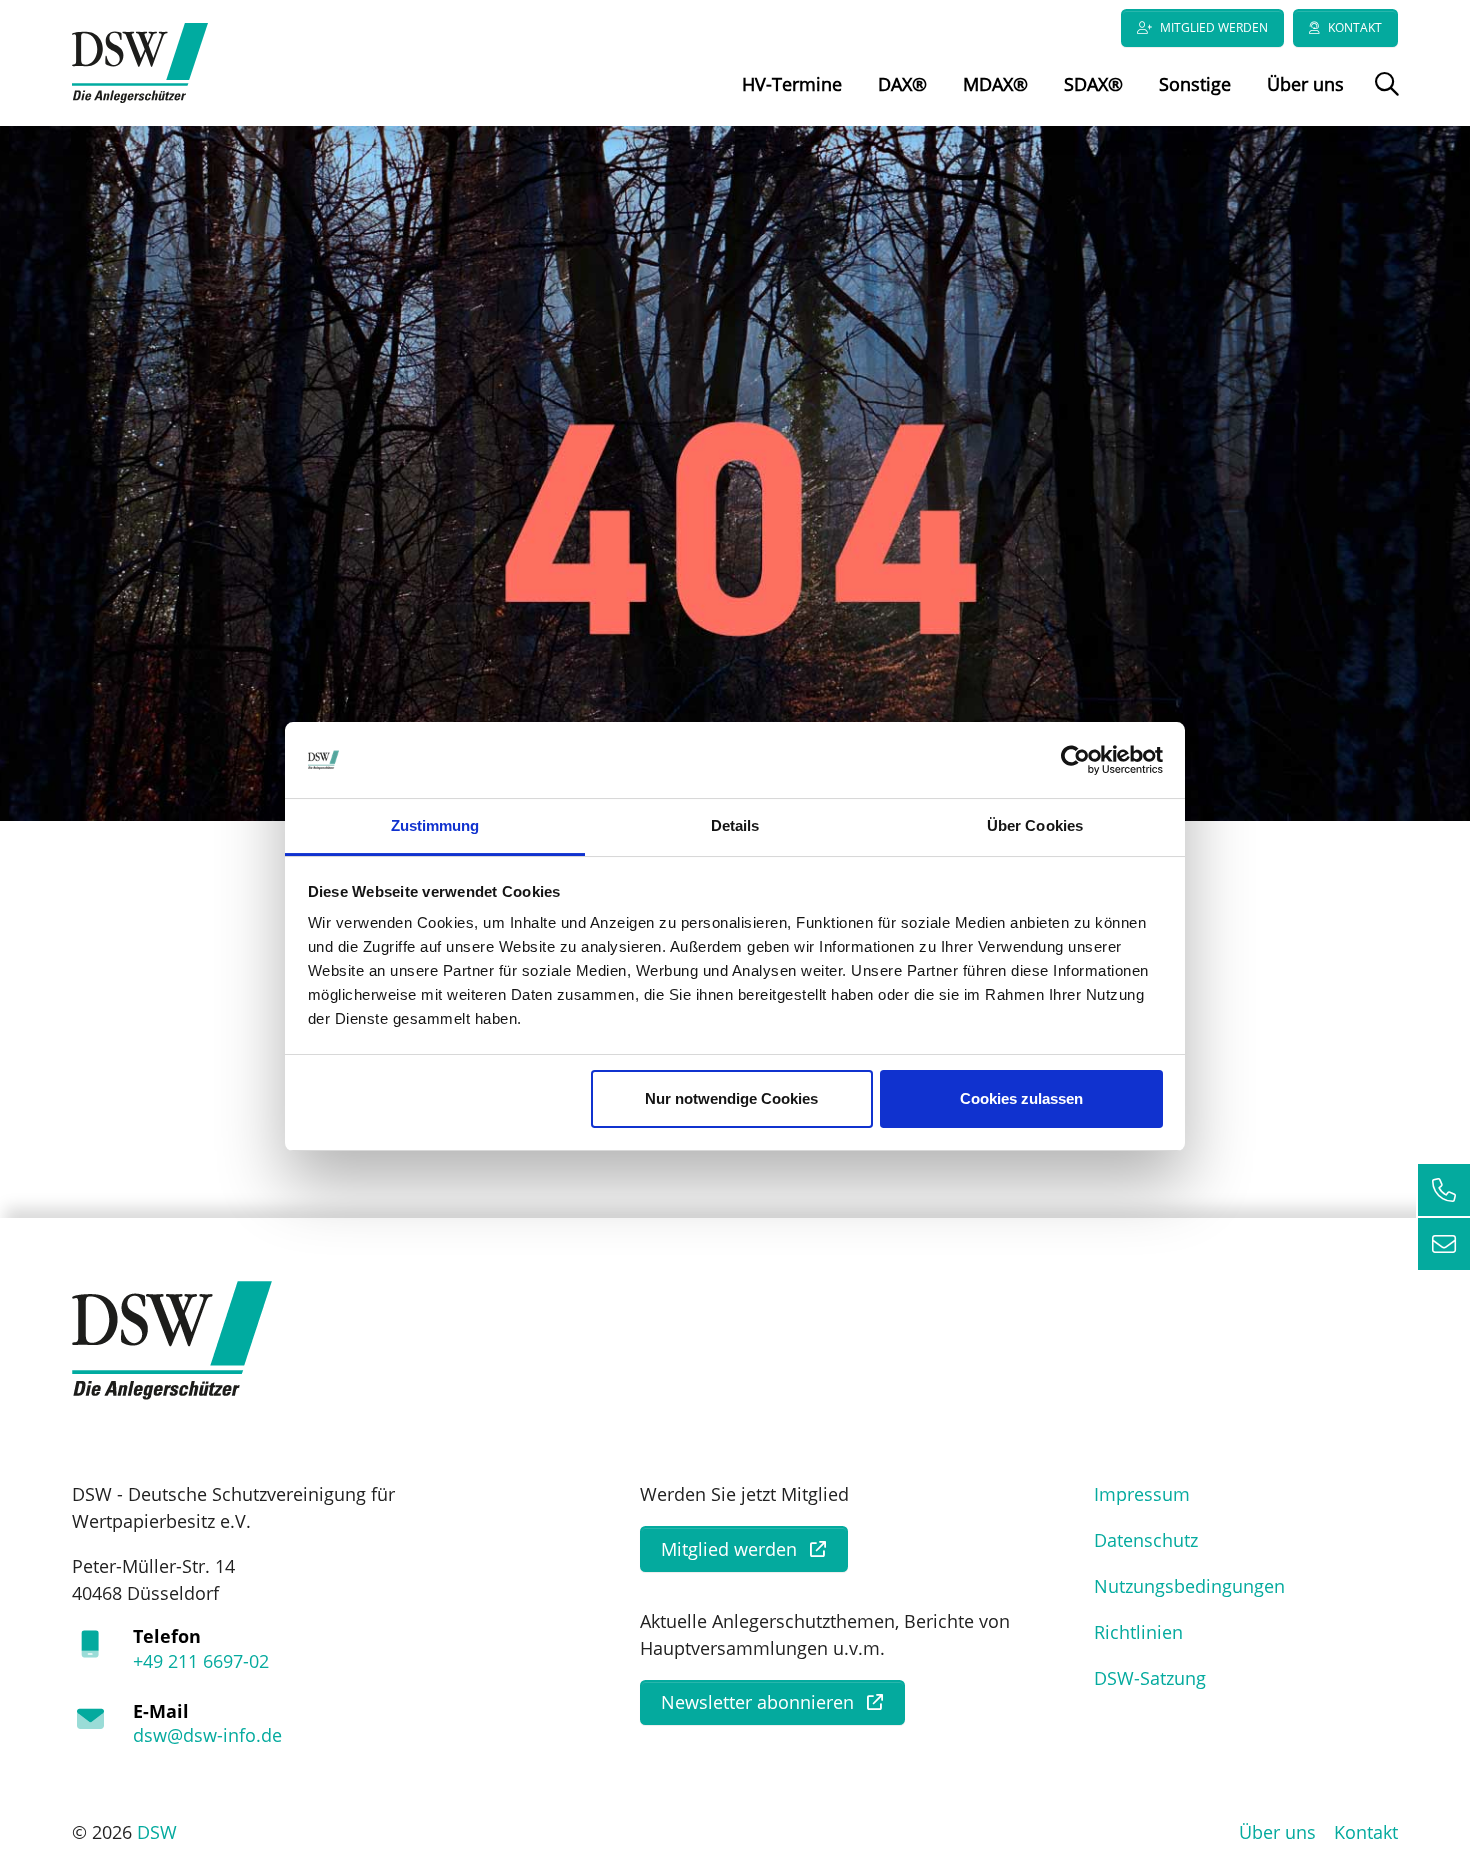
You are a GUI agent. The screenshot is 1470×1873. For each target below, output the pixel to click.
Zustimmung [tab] (435, 825)
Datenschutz (1146, 1540)
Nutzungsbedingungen (1189, 1586)
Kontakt (1355, 27)
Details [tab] (735, 825)
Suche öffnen (1384, 98)
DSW (157, 1832)
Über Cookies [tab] (1035, 825)
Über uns (1305, 84)
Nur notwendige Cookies (731, 1098)
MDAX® (995, 84)
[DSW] (172, 1339)
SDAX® (1093, 84)
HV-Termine (792, 84)
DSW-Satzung (1150, 1678)
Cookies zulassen (1021, 1098)
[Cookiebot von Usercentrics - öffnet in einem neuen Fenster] (1075, 760)
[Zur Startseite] (140, 61)
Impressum (1142, 1494)
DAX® (902, 84)
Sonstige (1195, 84)
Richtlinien (1138, 1632)
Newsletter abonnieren (757, 1702)
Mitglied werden (1214, 27)
